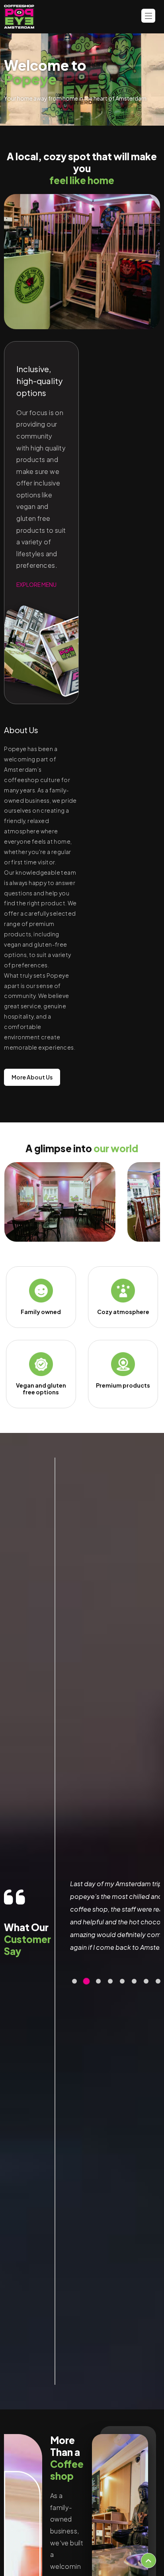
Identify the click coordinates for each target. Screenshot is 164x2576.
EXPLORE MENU (36, 584)
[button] (74, 1981)
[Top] (148, 2560)
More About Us (32, 1077)
